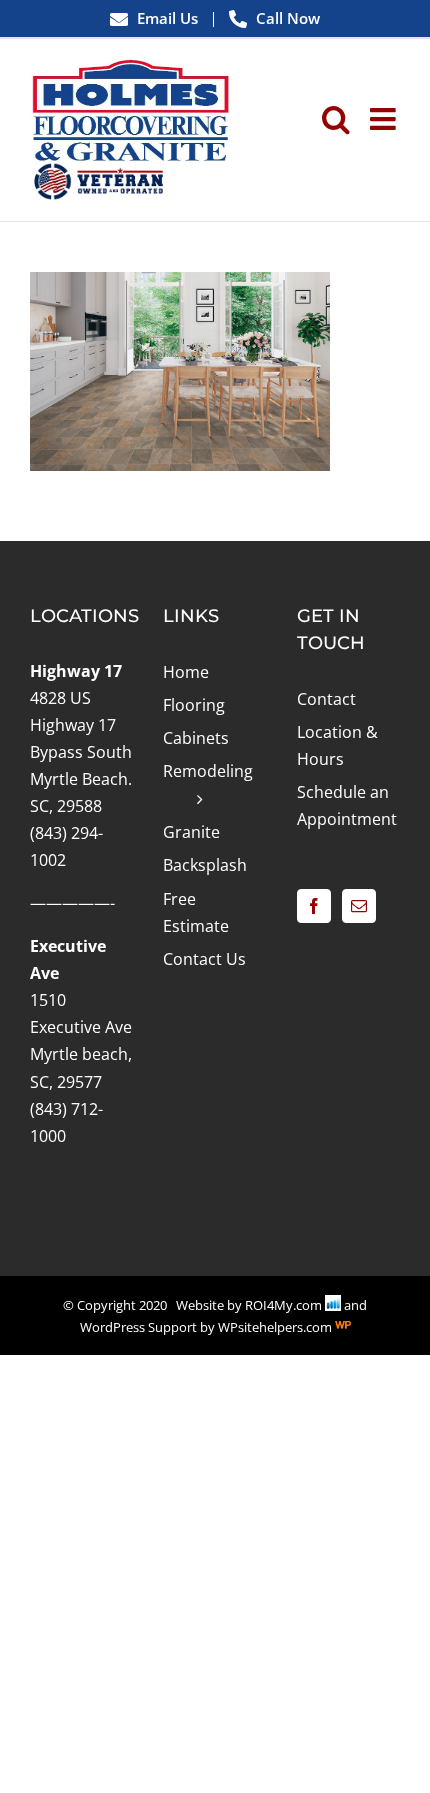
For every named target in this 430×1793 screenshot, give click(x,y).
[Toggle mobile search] (336, 119)
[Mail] (359, 906)
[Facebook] (314, 906)
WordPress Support (138, 1327)
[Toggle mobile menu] (385, 119)
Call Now (286, 18)
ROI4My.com (283, 1305)
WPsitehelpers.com (276, 1327)
